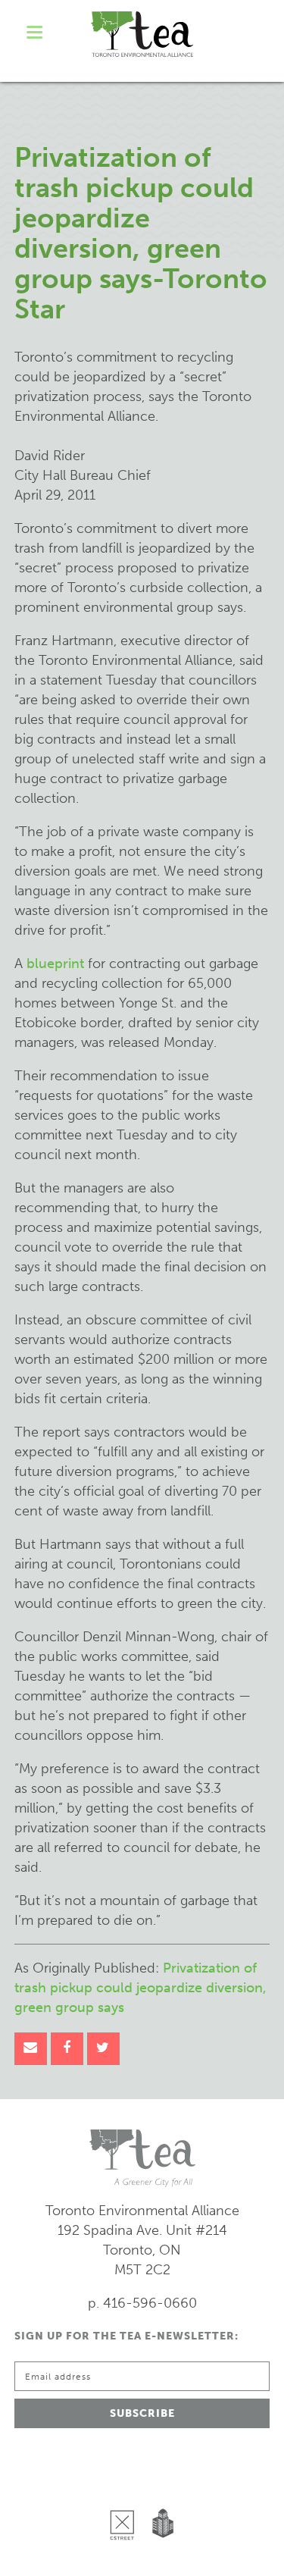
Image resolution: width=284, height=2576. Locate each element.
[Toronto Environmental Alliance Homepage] (142, 34)
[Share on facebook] (67, 2049)
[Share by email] (31, 2049)
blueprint (55, 964)
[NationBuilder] (160, 2486)
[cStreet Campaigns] (126, 2486)
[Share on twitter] (103, 2049)
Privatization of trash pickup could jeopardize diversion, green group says (140, 1988)
